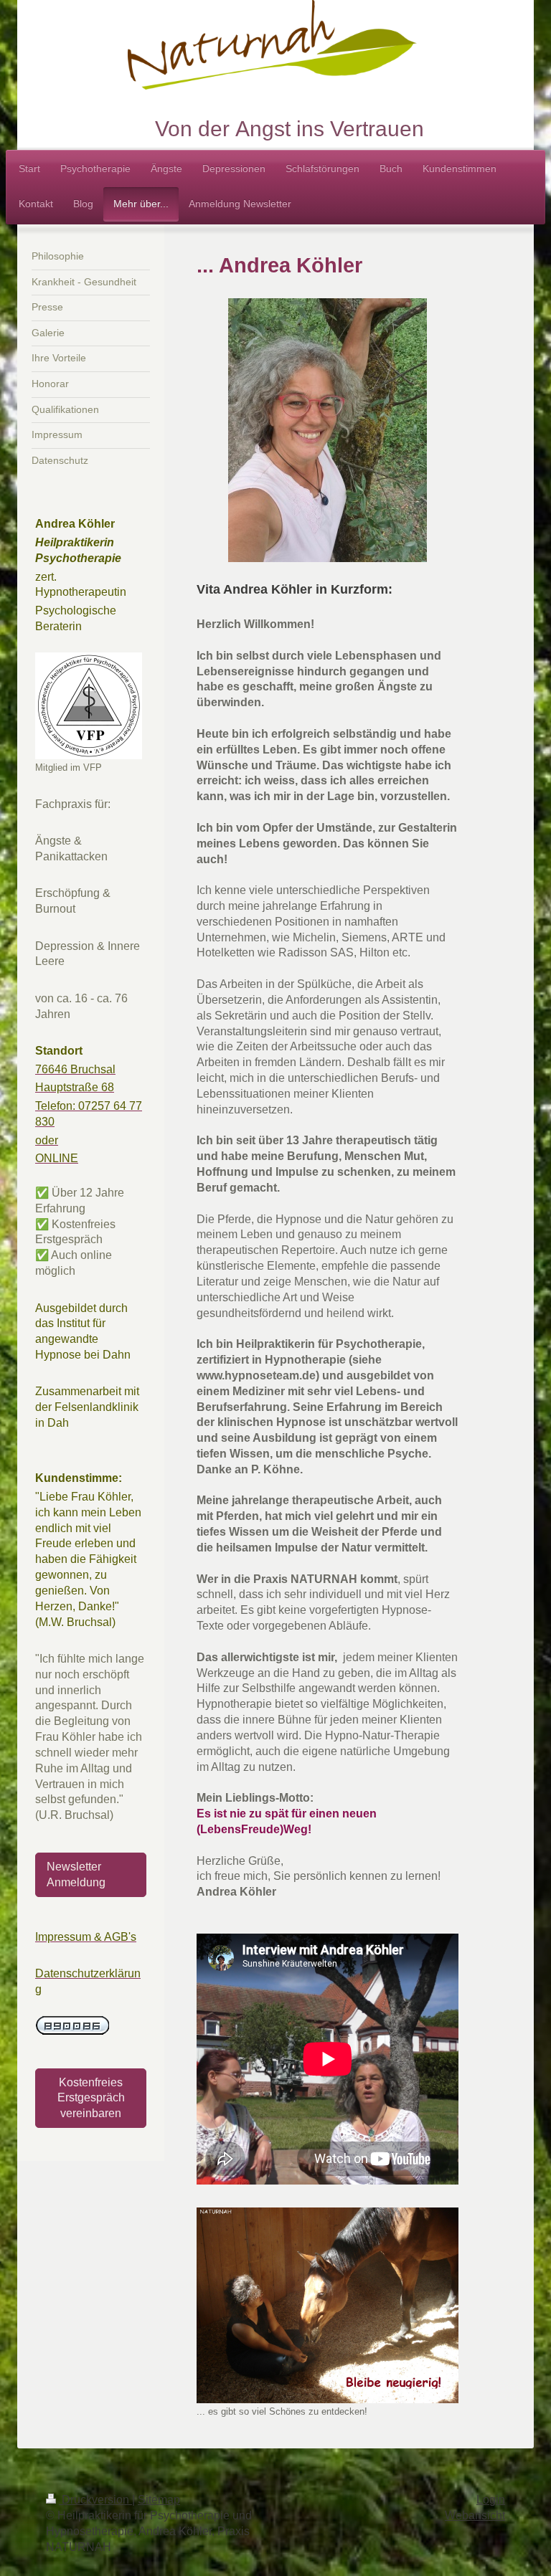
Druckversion (95, 2500)
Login (491, 2500)
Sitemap (159, 2500)
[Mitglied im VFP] (89, 706)
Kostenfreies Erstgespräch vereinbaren (91, 2098)
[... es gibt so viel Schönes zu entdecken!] (328, 2306)
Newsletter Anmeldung (76, 1874)
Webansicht (475, 2515)
